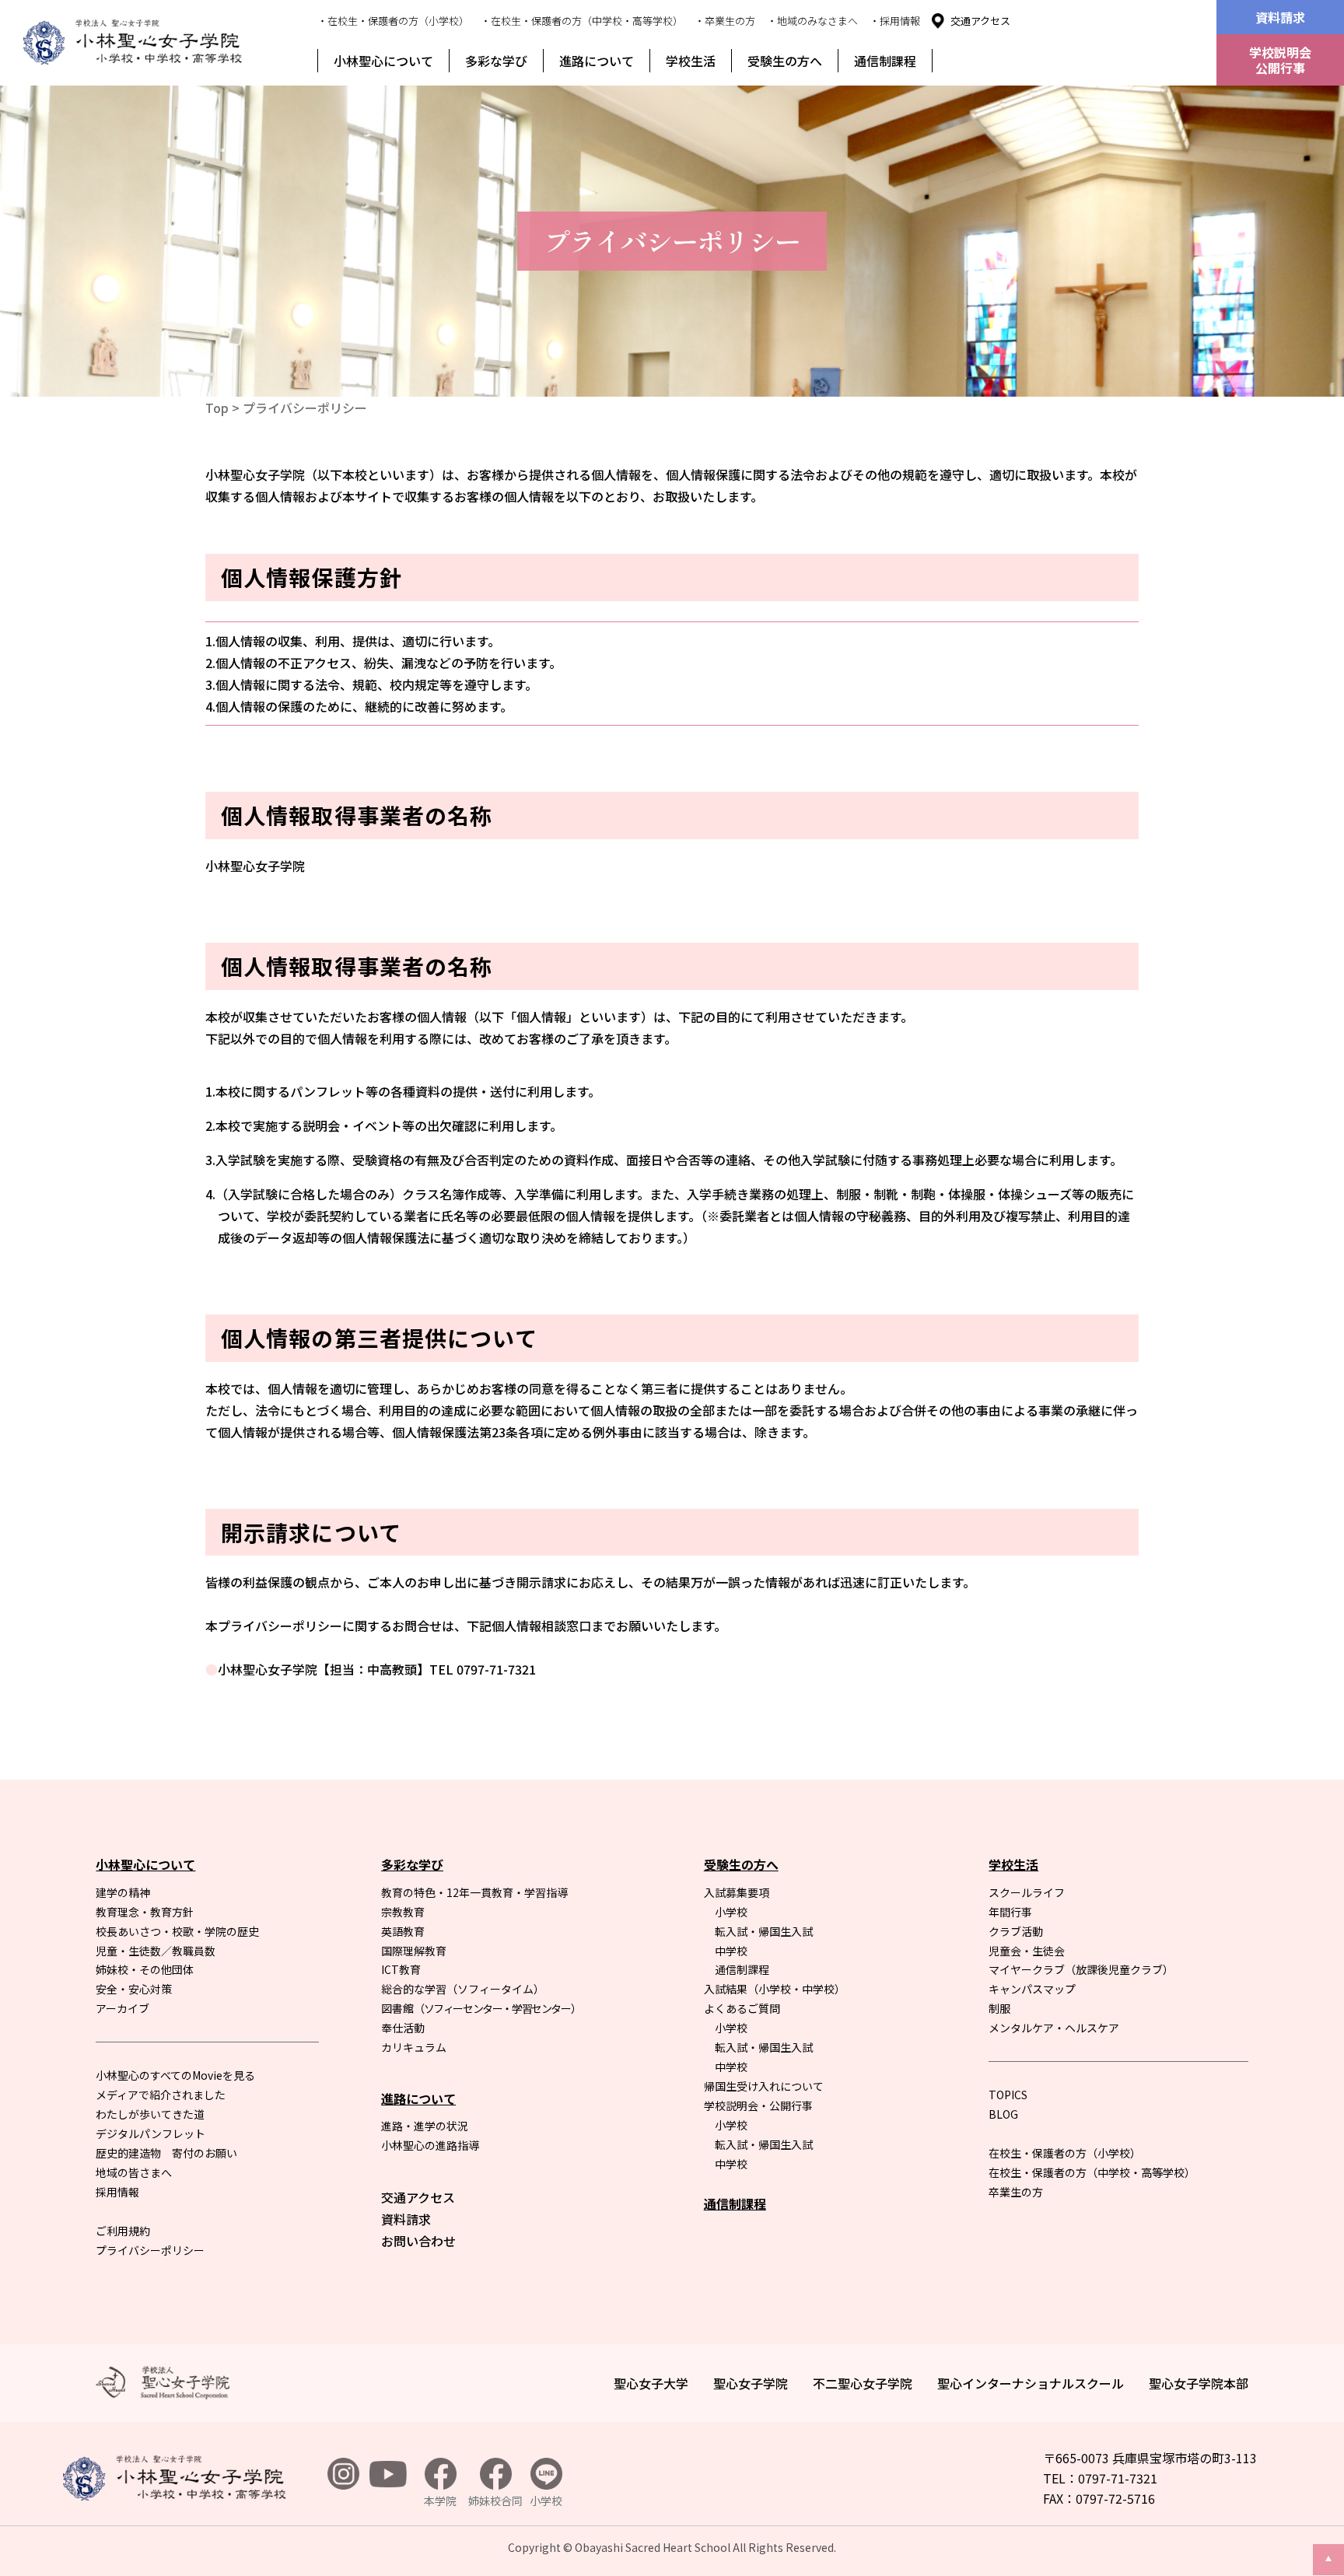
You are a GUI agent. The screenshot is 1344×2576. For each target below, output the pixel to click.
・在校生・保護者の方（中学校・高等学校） (582, 21)
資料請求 (1280, 17)
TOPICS (1008, 2095)
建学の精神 (123, 1892)
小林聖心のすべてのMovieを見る (175, 2075)
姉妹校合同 (495, 2501)
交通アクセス (980, 21)
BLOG (1003, 2114)
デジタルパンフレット (150, 2133)
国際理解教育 (414, 1951)
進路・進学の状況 (425, 2126)
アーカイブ (122, 2008)
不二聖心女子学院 (863, 2383)
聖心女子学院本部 (1199, 2383)
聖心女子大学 (651, 2383)
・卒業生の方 (725, 21)
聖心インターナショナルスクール (1031, 2383)
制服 (999, 2008)
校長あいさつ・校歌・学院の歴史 (177, 1931)
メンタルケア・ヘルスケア (1054, 2028)
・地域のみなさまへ (812, 21)
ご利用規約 (123, 2231)
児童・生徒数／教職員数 (156, 1951)
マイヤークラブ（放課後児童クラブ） (1081, 1969)
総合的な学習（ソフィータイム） (463, 1989)
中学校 (731, 1951)
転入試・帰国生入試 (764, 1931)
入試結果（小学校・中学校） (775, 1989)
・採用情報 (895, 21)
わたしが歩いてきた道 (150, 2114)
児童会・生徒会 (1027, 1951)
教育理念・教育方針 (145, 1912)
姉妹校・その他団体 (145, 1969)
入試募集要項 (737, 1892)
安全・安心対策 (134, 1989)
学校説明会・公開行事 (758, 2105)
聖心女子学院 (751, 2383)
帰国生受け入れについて (764, 2086)
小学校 (731, 1912)
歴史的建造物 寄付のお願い (166, 2153)
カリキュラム (414, 2047)
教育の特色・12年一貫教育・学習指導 (474, 1892)
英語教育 (403, 1931)
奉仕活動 (403, 2028)
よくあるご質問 (742, 2008)
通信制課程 (885, 61)
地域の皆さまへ (134, 2172)
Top (217, 408)
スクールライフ (1027, 1892)
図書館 (481, 2008)
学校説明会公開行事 (1280, 60)
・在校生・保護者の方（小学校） (393, 21)
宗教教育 (403, 1912)
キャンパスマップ (1032, 1989)
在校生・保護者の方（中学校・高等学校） (1092, 2172)
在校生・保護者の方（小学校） (1065, 2153)
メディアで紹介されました (161, 2095)
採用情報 (117, 2192)
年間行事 (1010, 1912)
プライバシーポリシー (150, 2250)
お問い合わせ (418, 2241)
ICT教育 (401, 1969)
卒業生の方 (1016, 2192)
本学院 (440, 2501)
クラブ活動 (1016, 1931)
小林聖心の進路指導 (430, 2145)
